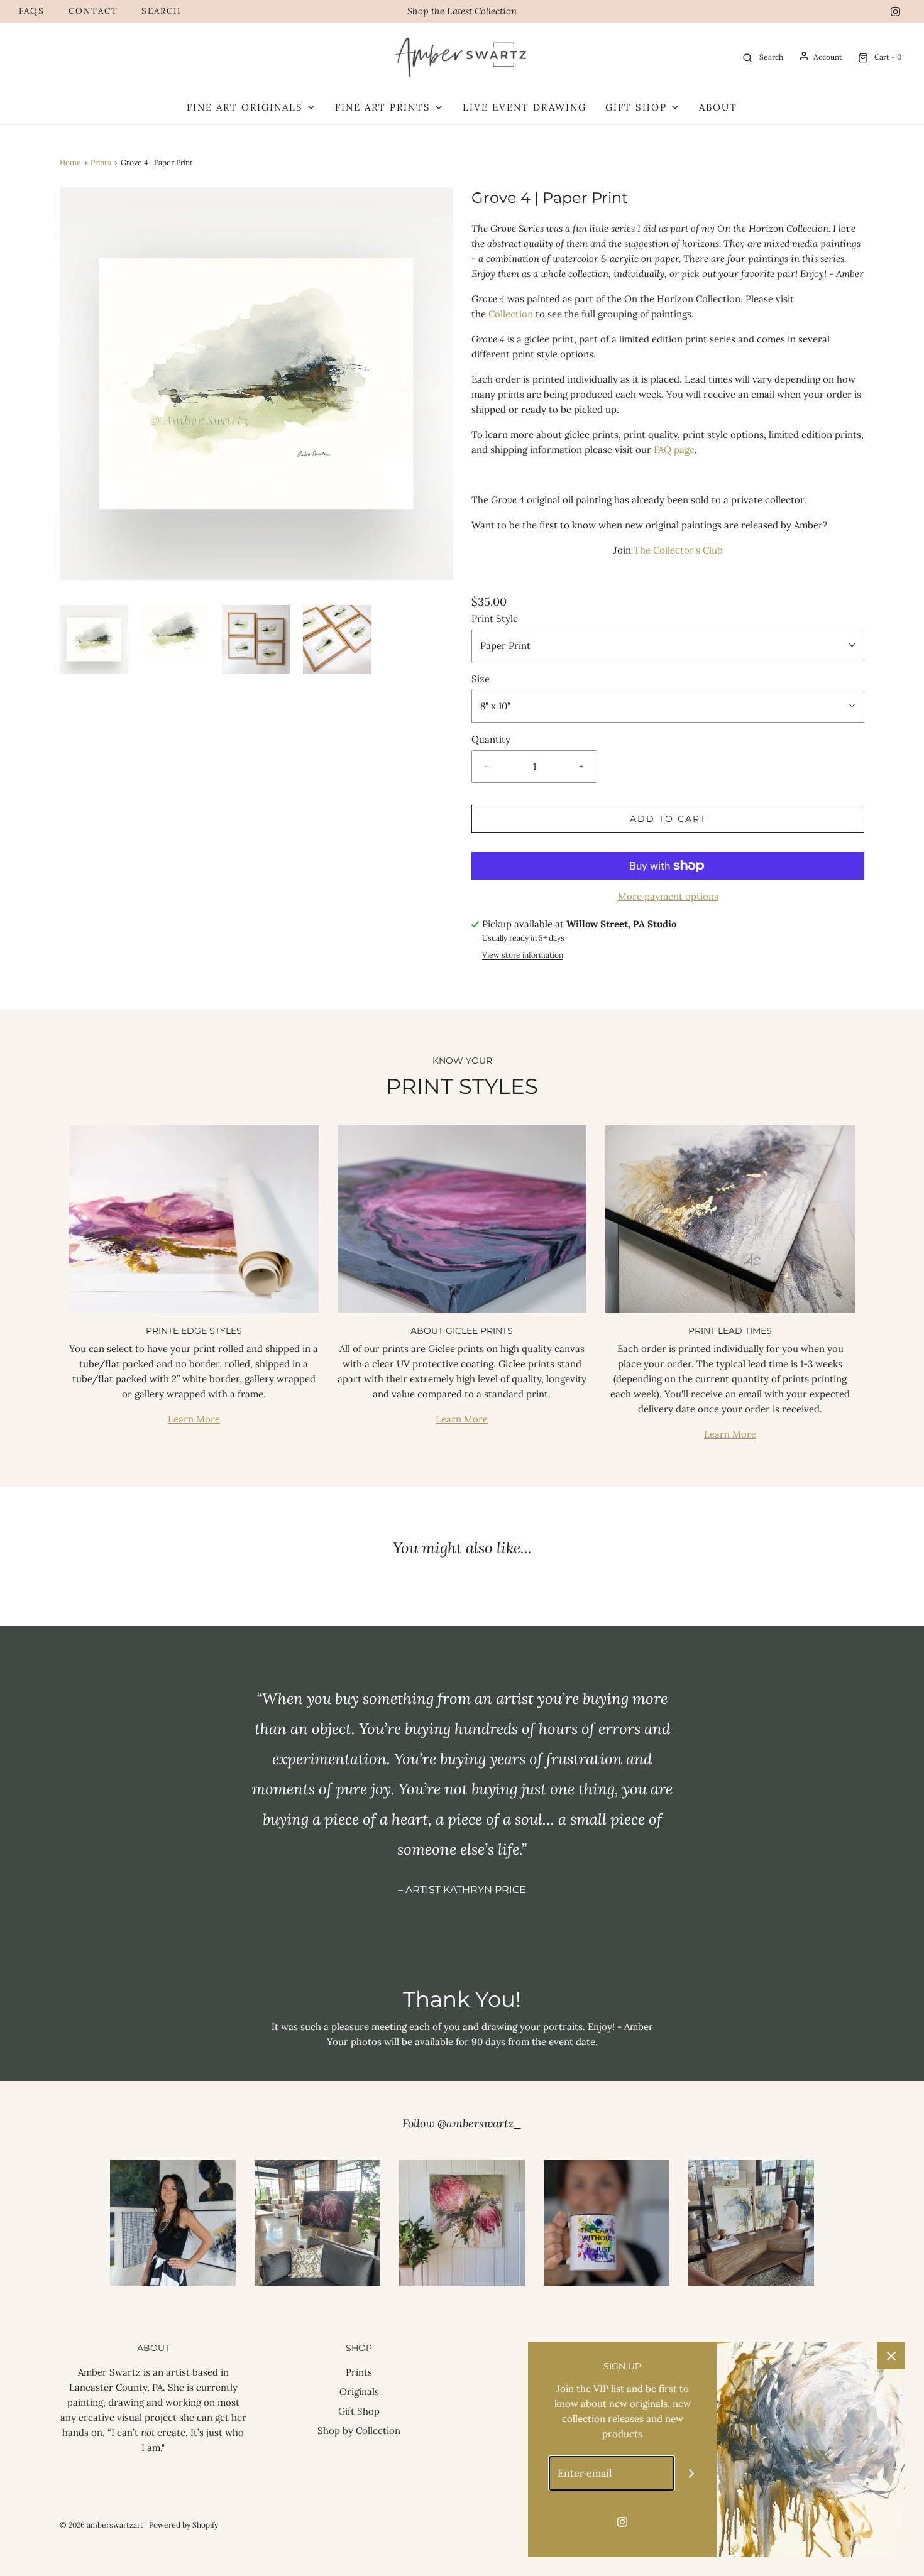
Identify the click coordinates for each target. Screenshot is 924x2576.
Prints (101, 162)
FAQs (32, 11)
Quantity (491, 739)
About (718, 107)
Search (162, 11)
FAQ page (674, 450)
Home (70, 162)
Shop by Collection (359, 2431)
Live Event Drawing (525, 107)
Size (481, 679)
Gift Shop (359, 2411)
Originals (359, 2392)
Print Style (495, 619)
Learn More (194, 1419)
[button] (94, 639)
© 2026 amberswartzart (102, 2525)
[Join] (692, 2473)
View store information (523, 955)
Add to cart (668, 819)
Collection (511, 314)
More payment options (668, 896)
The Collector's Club (678, 550)
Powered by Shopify (184, 2525)
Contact (93, 11)
